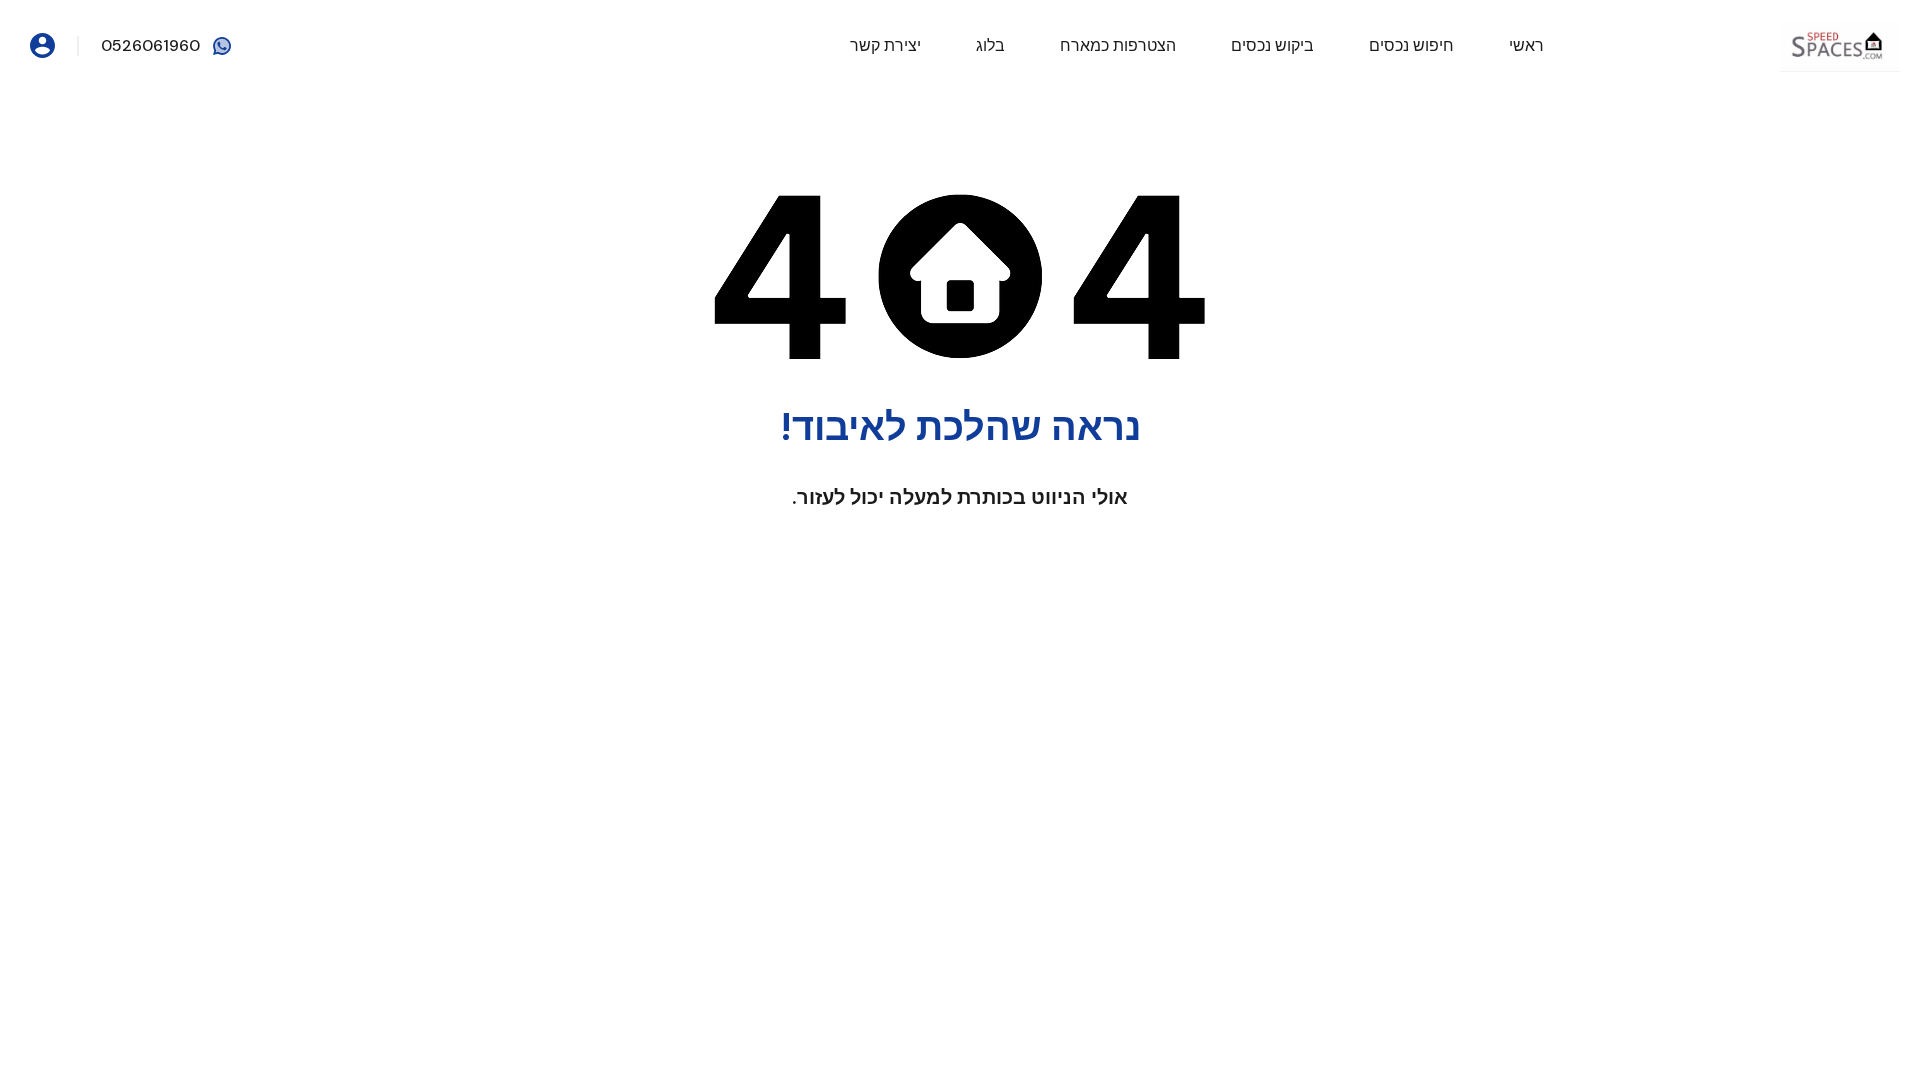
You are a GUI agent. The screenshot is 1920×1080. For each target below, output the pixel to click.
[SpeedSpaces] (1840, 44)
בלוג (990, 45)
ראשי (1526, 45)
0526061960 (150, 45)
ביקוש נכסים (1272, 45)
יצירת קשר (885, 45)
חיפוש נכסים (1411, 45)
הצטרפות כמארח (1118, 45)
